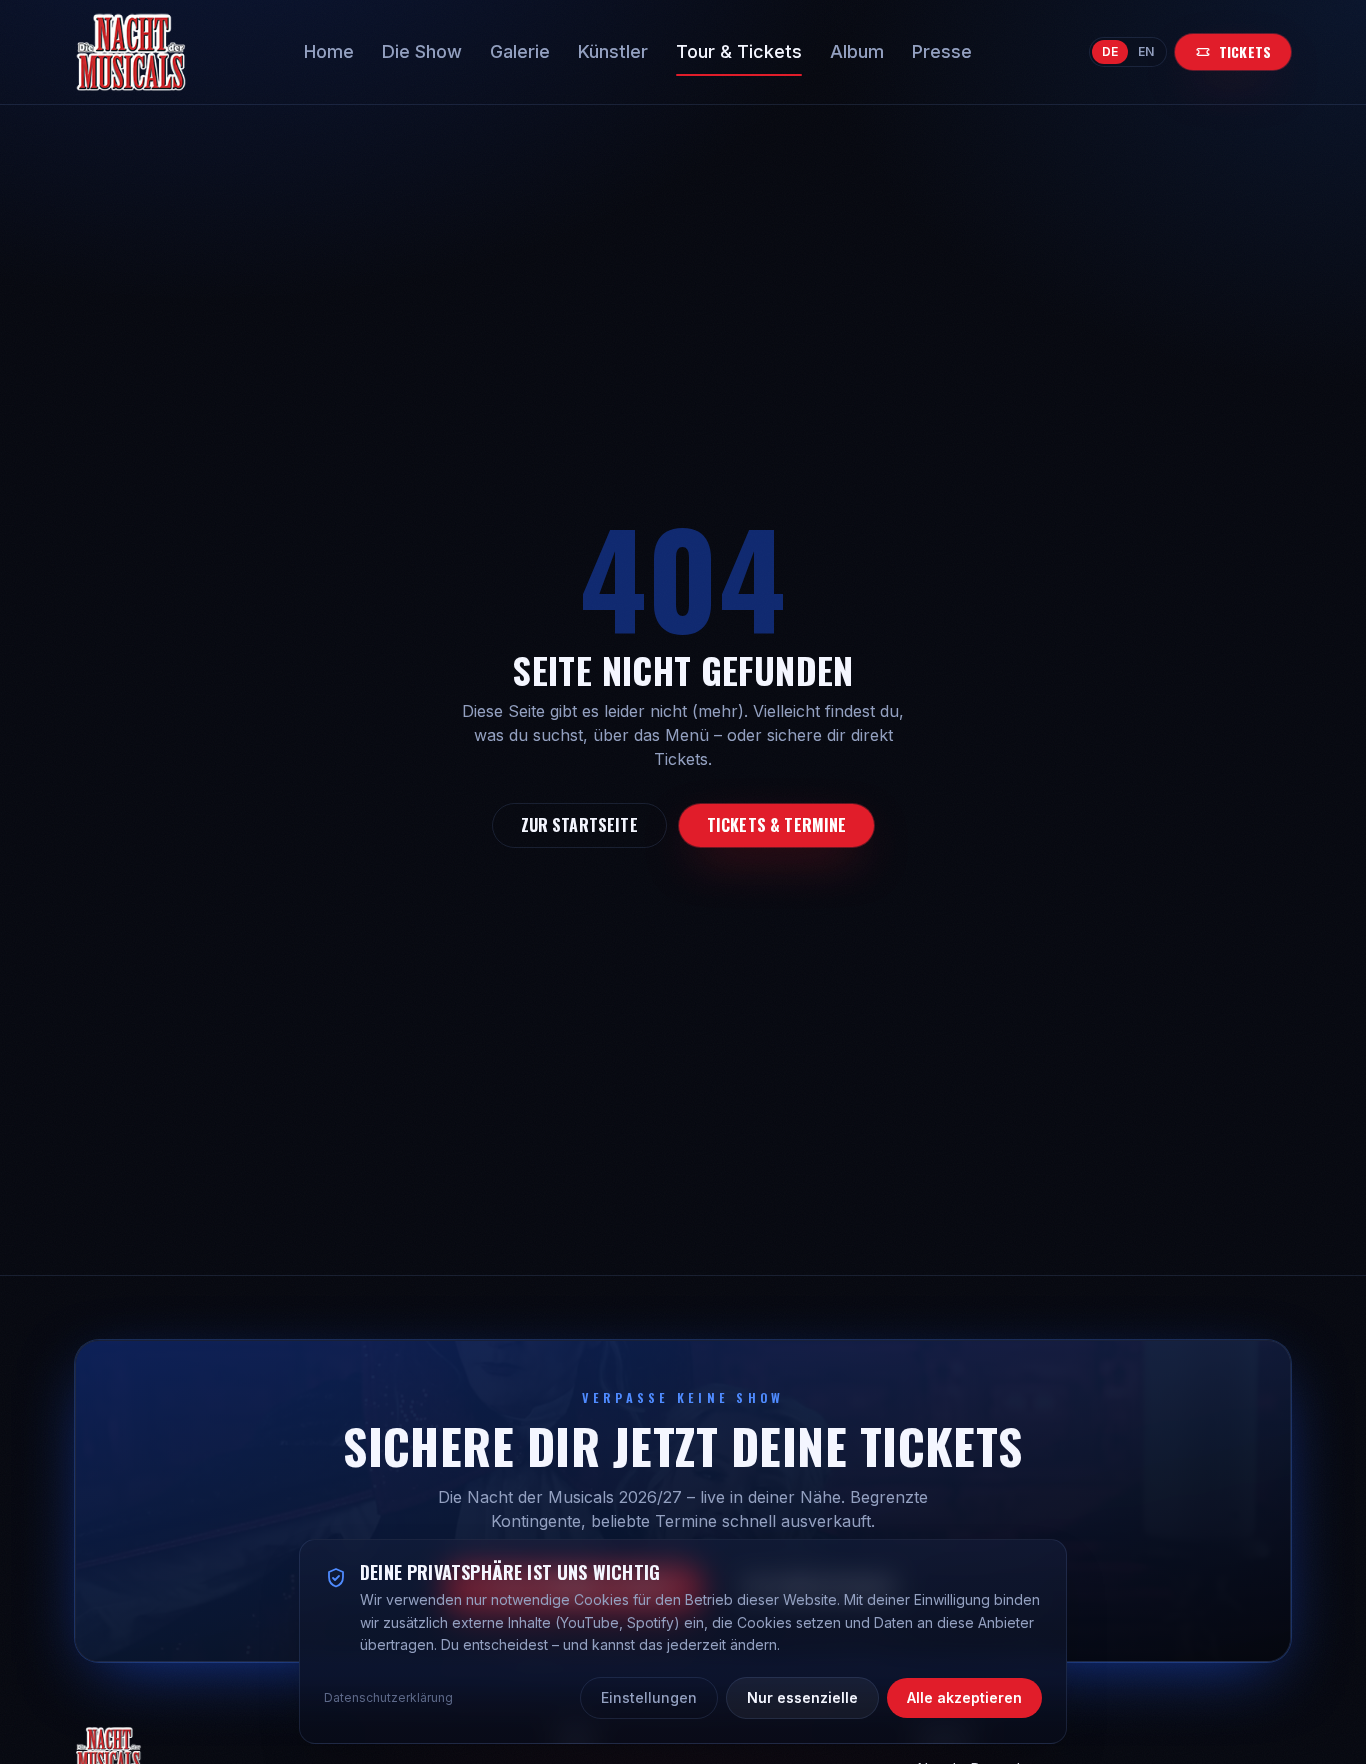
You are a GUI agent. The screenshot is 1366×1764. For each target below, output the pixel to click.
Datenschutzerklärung (388, 1697)
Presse (942, 51)
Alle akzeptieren (964, 1697)
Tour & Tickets (739, 51)
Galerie (520, 51)
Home (329, 51)
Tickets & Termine (777, 825)
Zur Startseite (579, 825)
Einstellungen (649, 1697)
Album (857, 51)
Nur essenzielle (802, 1697)
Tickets (1245, 51)
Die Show (422, 51)
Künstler (613, 51)
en (1146, 51)
